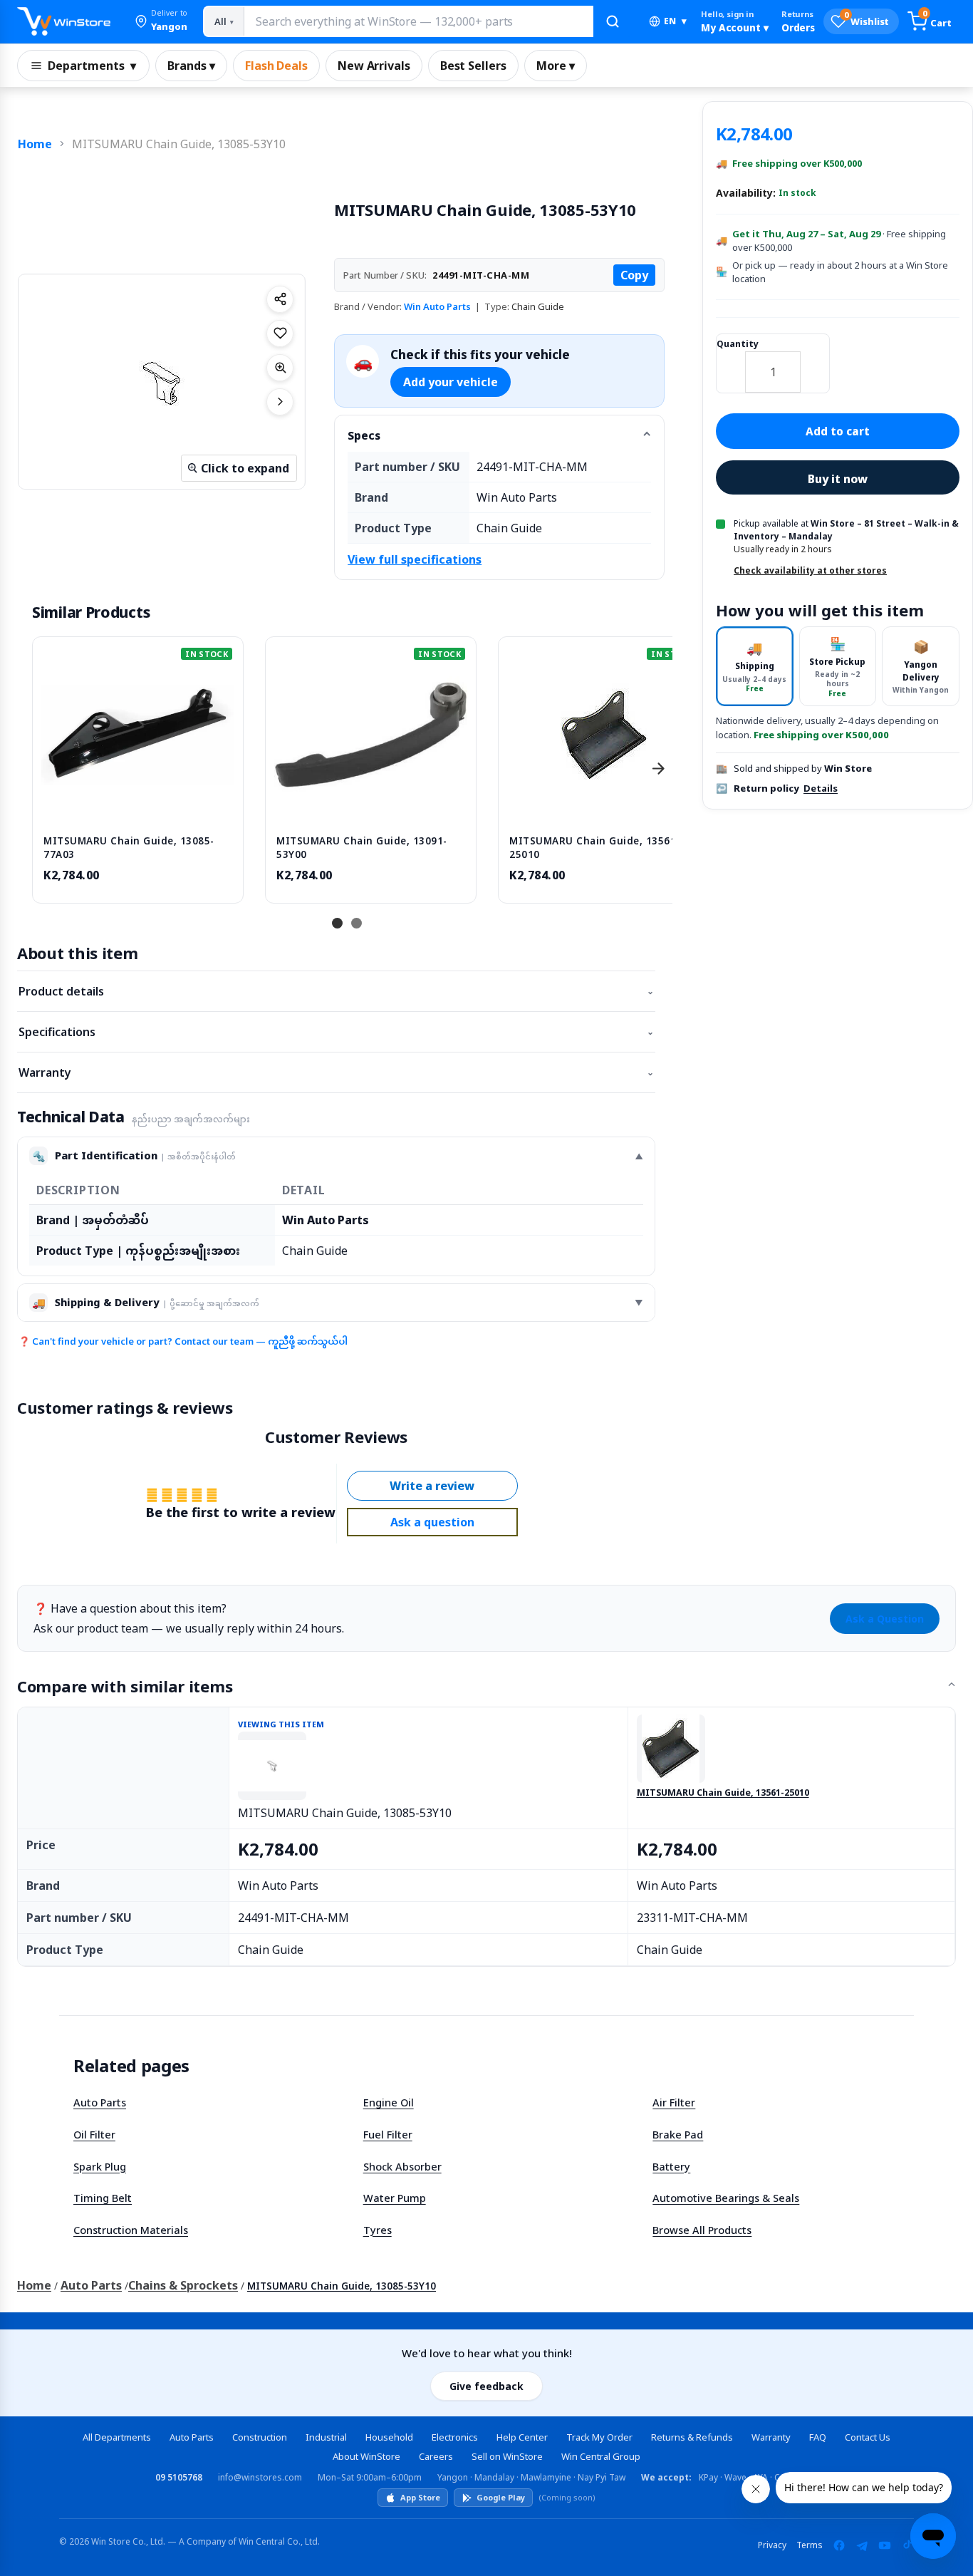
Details (821, 788)
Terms (810, 2545)
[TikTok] (907, 2545)
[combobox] (418, 21)
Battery (671, 2166)
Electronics (455, 2437)
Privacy (772, 2545)
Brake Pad (678, 2134)
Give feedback (486, 2386)
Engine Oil (389, 2102)
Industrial (326, 2437)
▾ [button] (675, 21)
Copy (634, 275)
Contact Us (868, 2437)
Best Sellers (473, 66)
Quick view (138, 809)
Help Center (522, 2437)
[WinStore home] (64, 21)
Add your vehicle (451, 382)
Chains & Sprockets (183, 2285)
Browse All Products (702, 2230)
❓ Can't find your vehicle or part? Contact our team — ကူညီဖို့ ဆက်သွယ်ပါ (183, 1341)
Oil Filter (94, 2134)
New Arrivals (374, 66)
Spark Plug (100, 2166)
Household (389, 2437)
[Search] (613, 21)
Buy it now (838, 479)
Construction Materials (131, 2230)
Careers (436, 2456)
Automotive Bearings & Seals (726, 2198)
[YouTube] (885, 2545)
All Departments (117, 2437)
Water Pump (395, 2198)
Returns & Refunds (692, 2437)
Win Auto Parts (437, 306)
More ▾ (556, 66)
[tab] (755, 667)
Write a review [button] (432, 1486)
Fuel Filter (388, 2134)
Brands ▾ (191, 66)
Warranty (336, 1072)
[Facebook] (839, 2545)
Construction (260, 2437)
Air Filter (674, 2102)
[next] (658, 768)
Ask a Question (885, 1619)
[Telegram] (862, 2545)
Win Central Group (601, 2456)
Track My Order (599, 2437)
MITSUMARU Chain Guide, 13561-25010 (723, 1793)
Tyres (378, 2230)
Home (35, 144)
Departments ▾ (92, 66)
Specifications (336, 1032)
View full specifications (415, 559)
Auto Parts (100, 2102)
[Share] (280, 299)
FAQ (818, 2437)
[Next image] (280, 402)
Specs (364, 435)
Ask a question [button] (432, 1522)
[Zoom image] (280, 368)
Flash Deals (276, 66)
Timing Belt (103, 2198)
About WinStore (366, 2456)
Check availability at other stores (810, 570)
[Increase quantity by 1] (815, 363)
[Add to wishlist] (280, 333)
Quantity (738, 344)
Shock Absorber (402, 2166)
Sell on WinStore (507, 2456)
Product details (336, 991)
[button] (161, 21)
